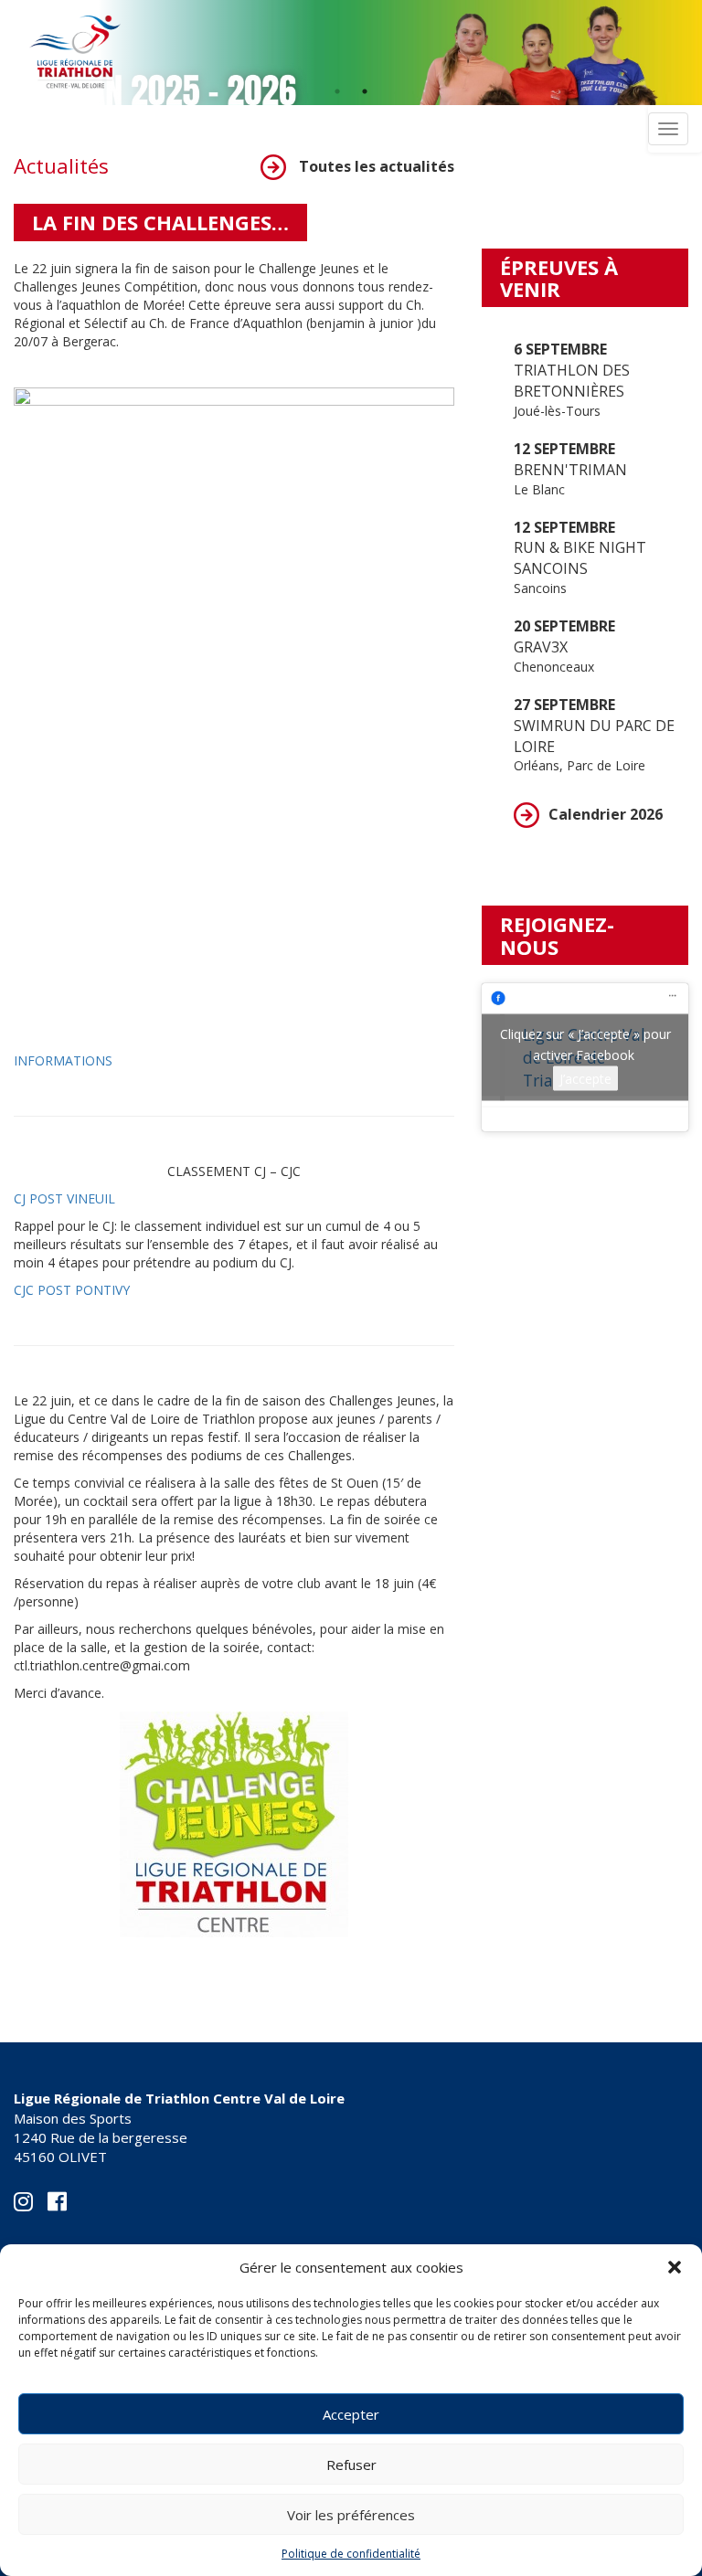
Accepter (351, 2414)
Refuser (351, 2465)
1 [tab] (337, 91)
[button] (675, 2267)
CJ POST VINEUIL (64, 1198)
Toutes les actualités (375, 166)
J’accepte (585, 1079)
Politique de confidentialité (351, 2554)
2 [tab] (365, 91)
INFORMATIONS (63, 1060)
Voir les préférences (351, 2515)
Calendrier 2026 (606, 814)
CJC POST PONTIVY (72, 1290)
